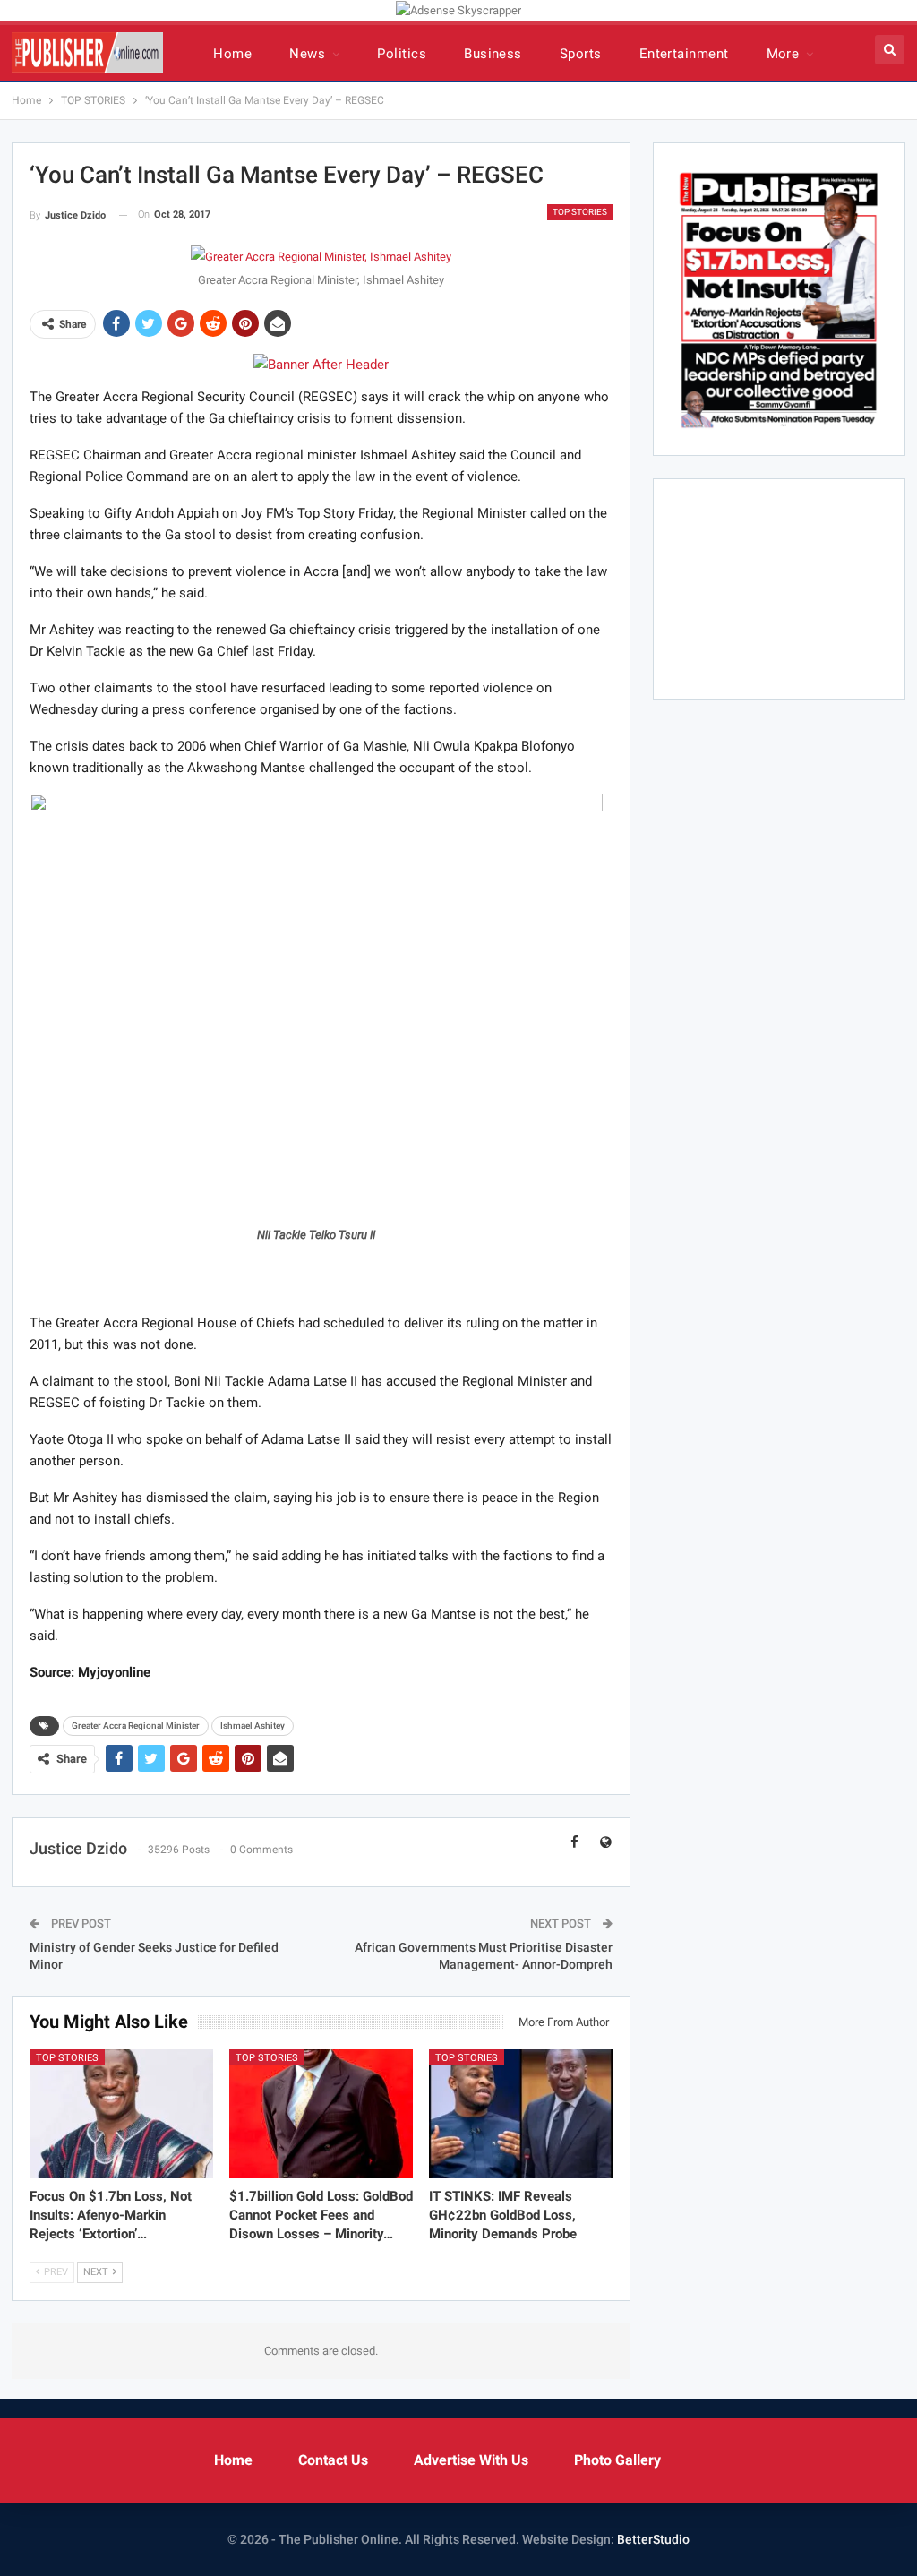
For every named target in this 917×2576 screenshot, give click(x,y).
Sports (581, 54)
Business (493, 54)
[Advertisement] (321, 1268)
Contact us (333, 2460)
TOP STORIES (580, 212)
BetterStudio (653, 2539)
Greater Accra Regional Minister (136, 1726)
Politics (402, 54)
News (307, 54)
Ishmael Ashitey (253, 1726)
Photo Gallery (617, 2460)
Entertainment (684, 54)
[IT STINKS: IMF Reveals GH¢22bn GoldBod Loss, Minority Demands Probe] (521, 2114)
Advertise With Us (471, 2460)
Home (232, 54)
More (783, 54)
